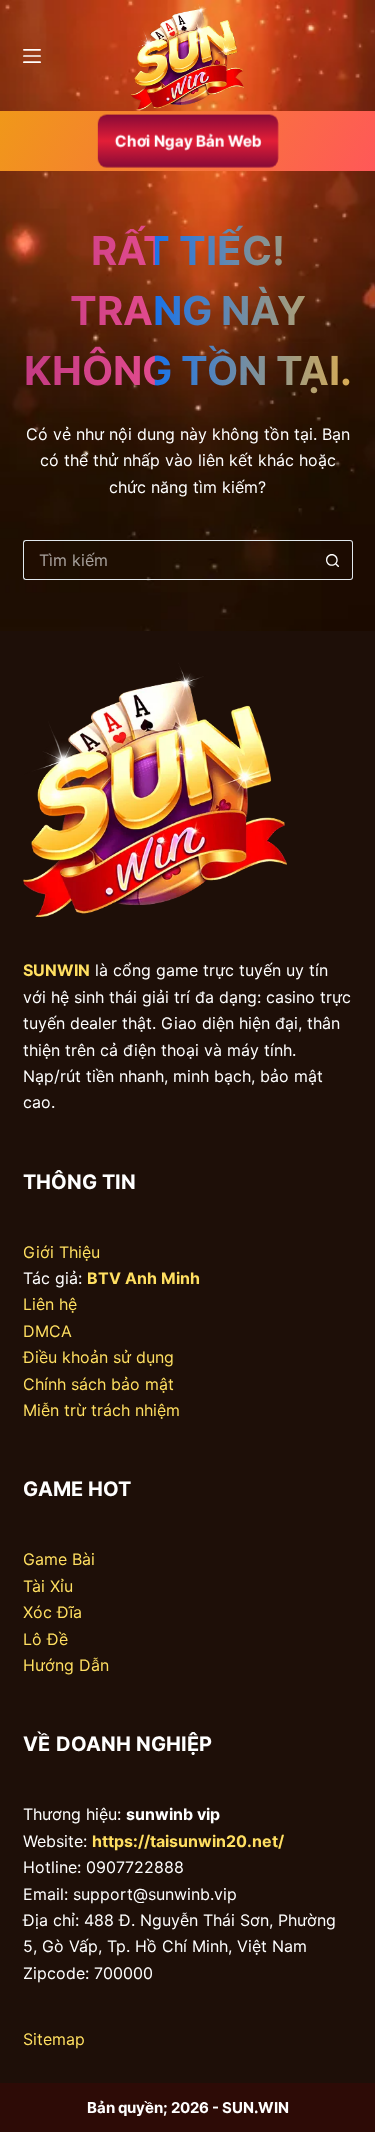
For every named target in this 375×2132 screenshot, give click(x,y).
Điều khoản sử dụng (98, 1357)
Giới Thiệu (61, 1252)
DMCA (47, 1331)
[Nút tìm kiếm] (333, 560)
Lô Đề (45, 1639)
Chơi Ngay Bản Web (187, 140)
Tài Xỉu (48, 1586)
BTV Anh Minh (143, 1278)
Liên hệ (50, 1304)
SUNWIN (56, 970)
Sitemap (54, 2039)
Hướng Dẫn (66, 1665)
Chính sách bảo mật (98, 1384)
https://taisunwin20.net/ (188, 1841)
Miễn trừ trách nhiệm (101, 1410)
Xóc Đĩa (52, 1612)
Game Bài (59, 1559)
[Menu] (32, 56)
